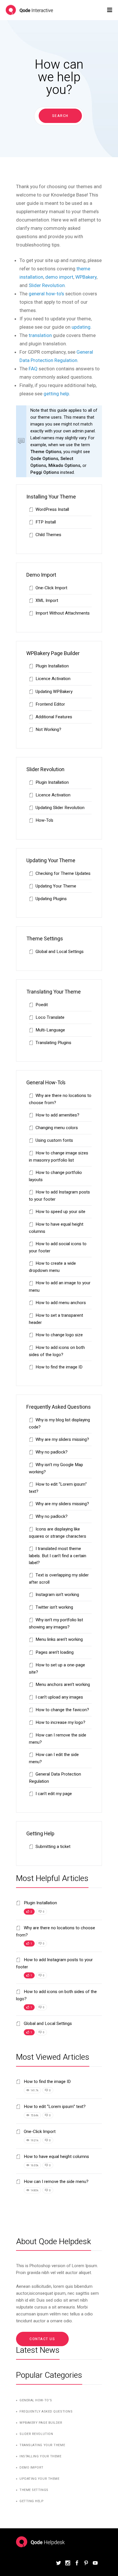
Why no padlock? (52, 1452)
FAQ (33, 369)
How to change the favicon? (62, 1710)
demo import (59, 277)
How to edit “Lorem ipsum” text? (54, 2107)
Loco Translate (50, 1017)
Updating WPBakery (54, 692)
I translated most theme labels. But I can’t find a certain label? (58, 1556)
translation (40, 335)
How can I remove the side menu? (56, 2182)
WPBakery (86, 277)
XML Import (47, 600)
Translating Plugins (53, 1043)
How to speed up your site (60, 1212)
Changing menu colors (57, 1128)
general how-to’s (46, 294)
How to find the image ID (59, 1367)
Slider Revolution (47, 285)
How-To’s (44, 820)
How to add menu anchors (61, 1303)
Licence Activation (53, 679)
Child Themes (48, 535)
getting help (56, 394)
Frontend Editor (50, 704)
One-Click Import (51, 588)
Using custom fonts (54, 1140)
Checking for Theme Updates (63, 873)
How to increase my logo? (60, 1722)
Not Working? (48, 729)
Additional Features (54, 717)
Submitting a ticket (53, 1847)
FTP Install (46, 522)
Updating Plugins (51, 899)
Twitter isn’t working (54, 1607)
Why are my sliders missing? (62, 1439)
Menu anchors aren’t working (63, 1684)
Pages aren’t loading (55, 1652)
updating (81, 327)
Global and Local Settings (60, 952)
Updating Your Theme (56, 886)
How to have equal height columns (56, 2157)
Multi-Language (50, 1030)
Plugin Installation (52, 666)
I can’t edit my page (54, 1794)
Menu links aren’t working (59, 1639)
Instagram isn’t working (57, 1595)
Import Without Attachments (63, 613)
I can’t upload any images (59, 1697)
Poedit (42, 1005)
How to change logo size (59, 1335)
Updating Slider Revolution (60, 808)
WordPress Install (52, 509)
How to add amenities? (57, 1115)
